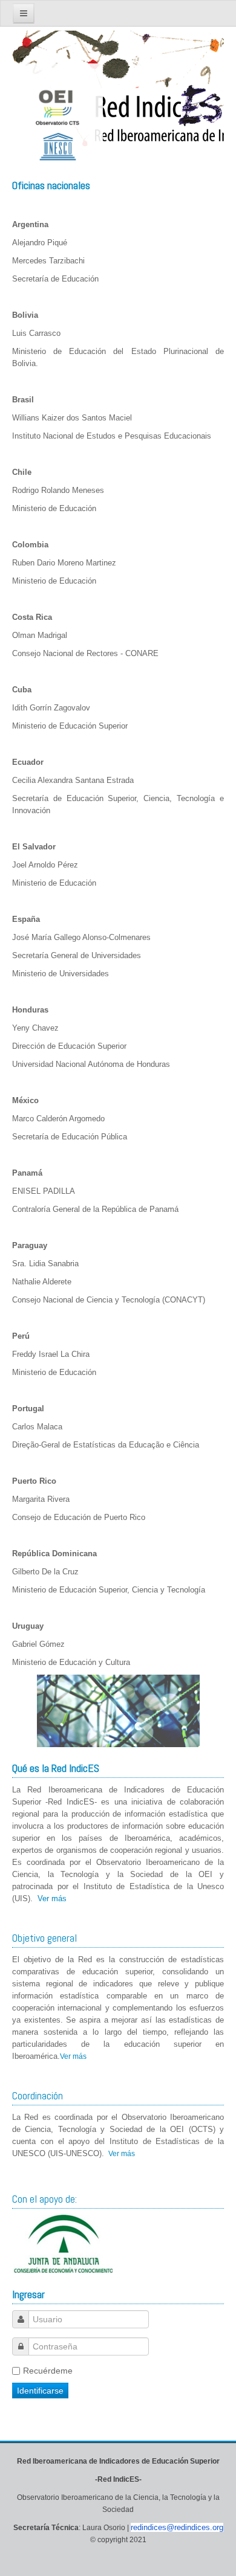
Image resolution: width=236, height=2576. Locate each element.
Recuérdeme (48, 2371)
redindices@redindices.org (177, 2527)
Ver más (52, 1898)
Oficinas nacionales (51, 185)
